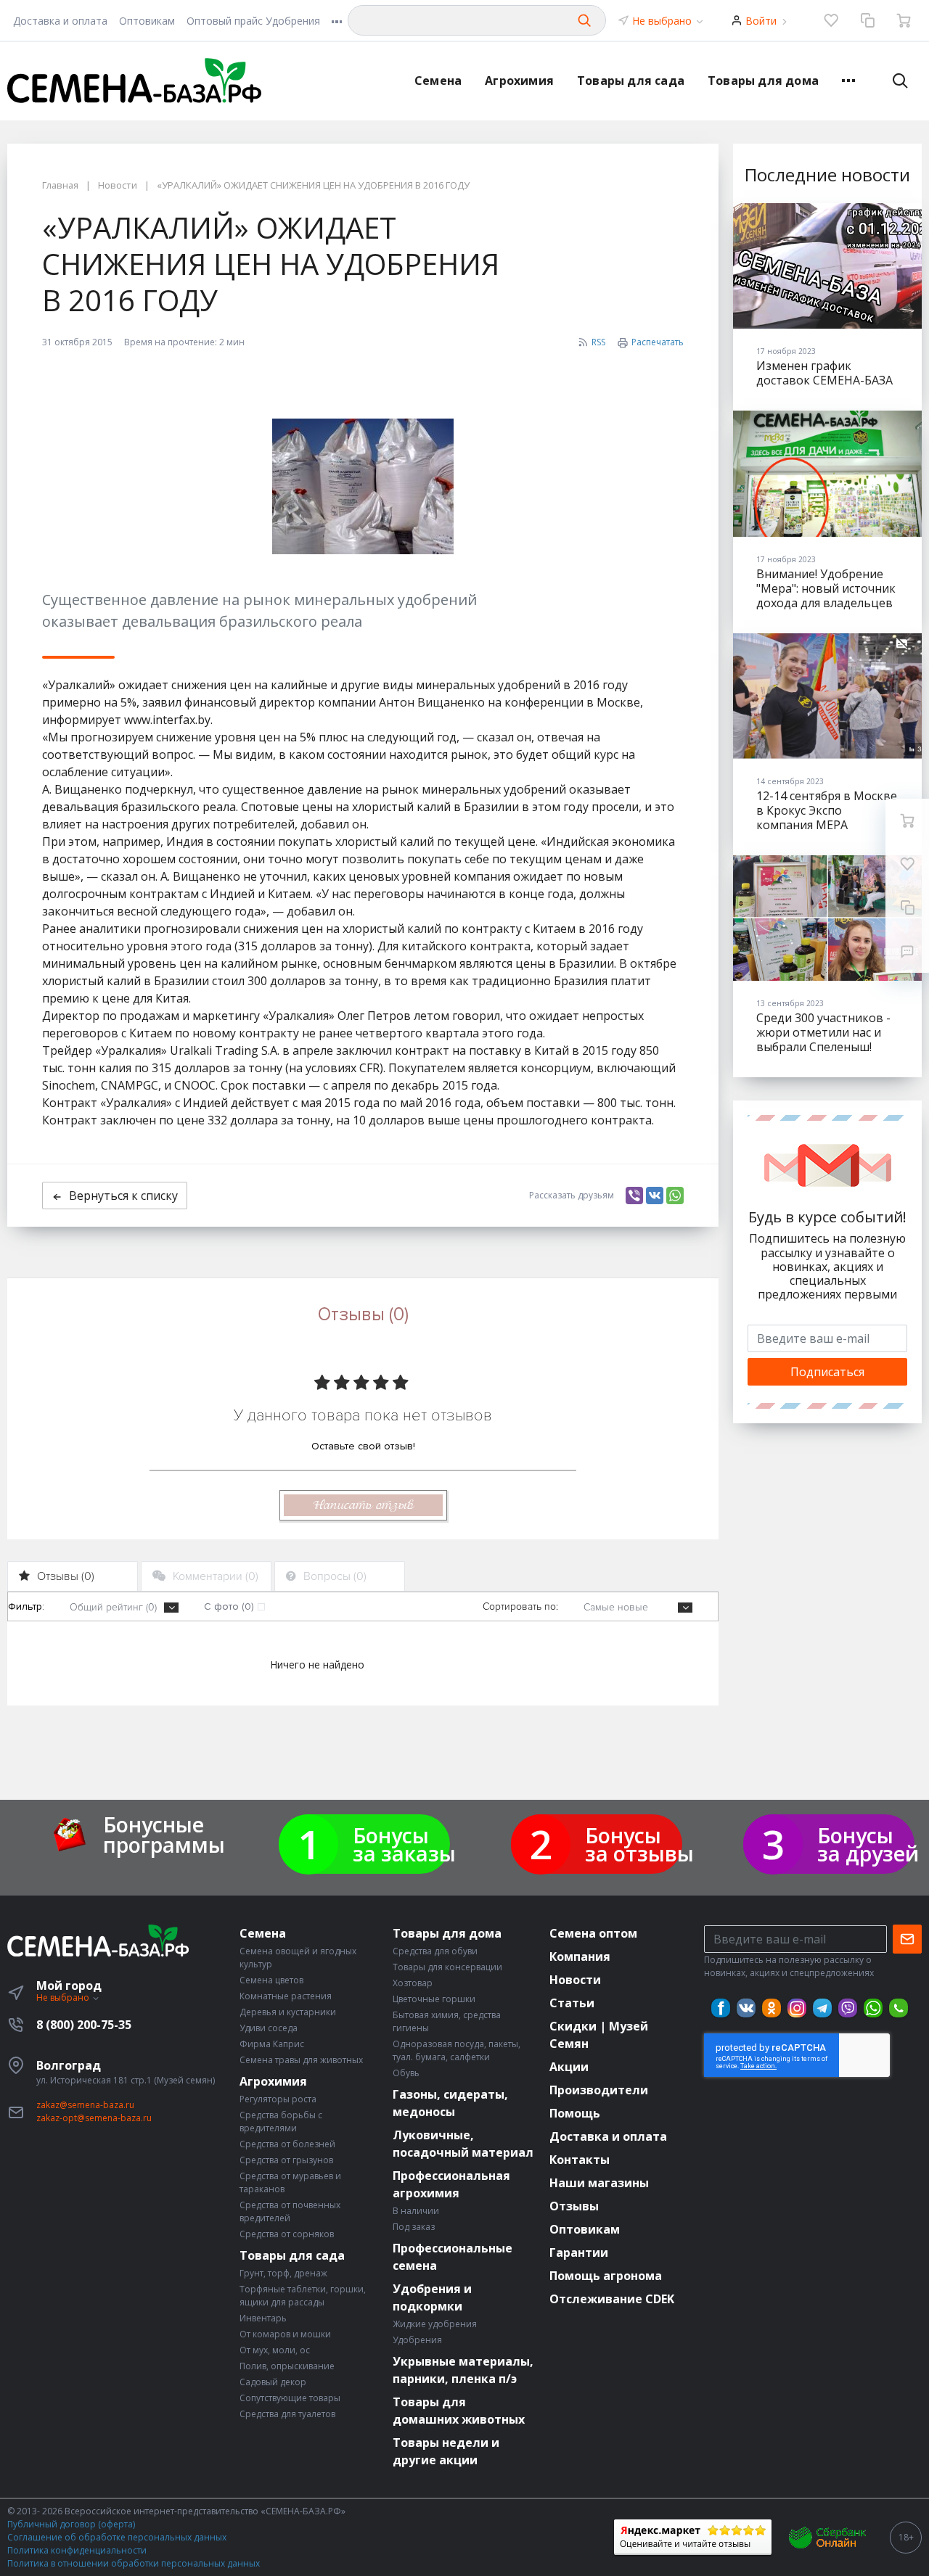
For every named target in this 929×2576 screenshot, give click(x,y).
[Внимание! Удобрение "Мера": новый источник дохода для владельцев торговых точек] (827, 473)
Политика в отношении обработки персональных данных (134, 2563)
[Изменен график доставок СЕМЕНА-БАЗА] (827, 266)
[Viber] (634, 1196)
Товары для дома (763, 81)
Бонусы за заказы (404, 1844)
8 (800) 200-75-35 (84, 2025)
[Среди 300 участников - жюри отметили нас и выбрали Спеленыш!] (827, 918)
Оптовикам (147, 21)
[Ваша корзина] (904, 20)
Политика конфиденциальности (77, 2550)
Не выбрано (663, 21)
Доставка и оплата (60, 21)
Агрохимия (519, 81)
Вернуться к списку (123, 1196)
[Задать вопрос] (907, 951)
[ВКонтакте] (655, 1196)
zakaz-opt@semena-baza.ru (94, 2118)
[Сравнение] (867, 20)
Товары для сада (631, 81)
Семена (438, 81)
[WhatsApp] (675, 1196)
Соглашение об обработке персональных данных (117, 2537)
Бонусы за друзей (868, 1844)
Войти (761, 21)
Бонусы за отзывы (639, 1844)
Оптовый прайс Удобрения (253, 21)
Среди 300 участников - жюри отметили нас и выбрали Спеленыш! (823, 1032)
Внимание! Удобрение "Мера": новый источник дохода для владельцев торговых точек (826, 596)
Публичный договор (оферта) (71, 2524)
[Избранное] (831, 20)
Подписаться (827, 1372)
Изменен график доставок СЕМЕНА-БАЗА (824, 373)
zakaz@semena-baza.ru (85, 2105)
